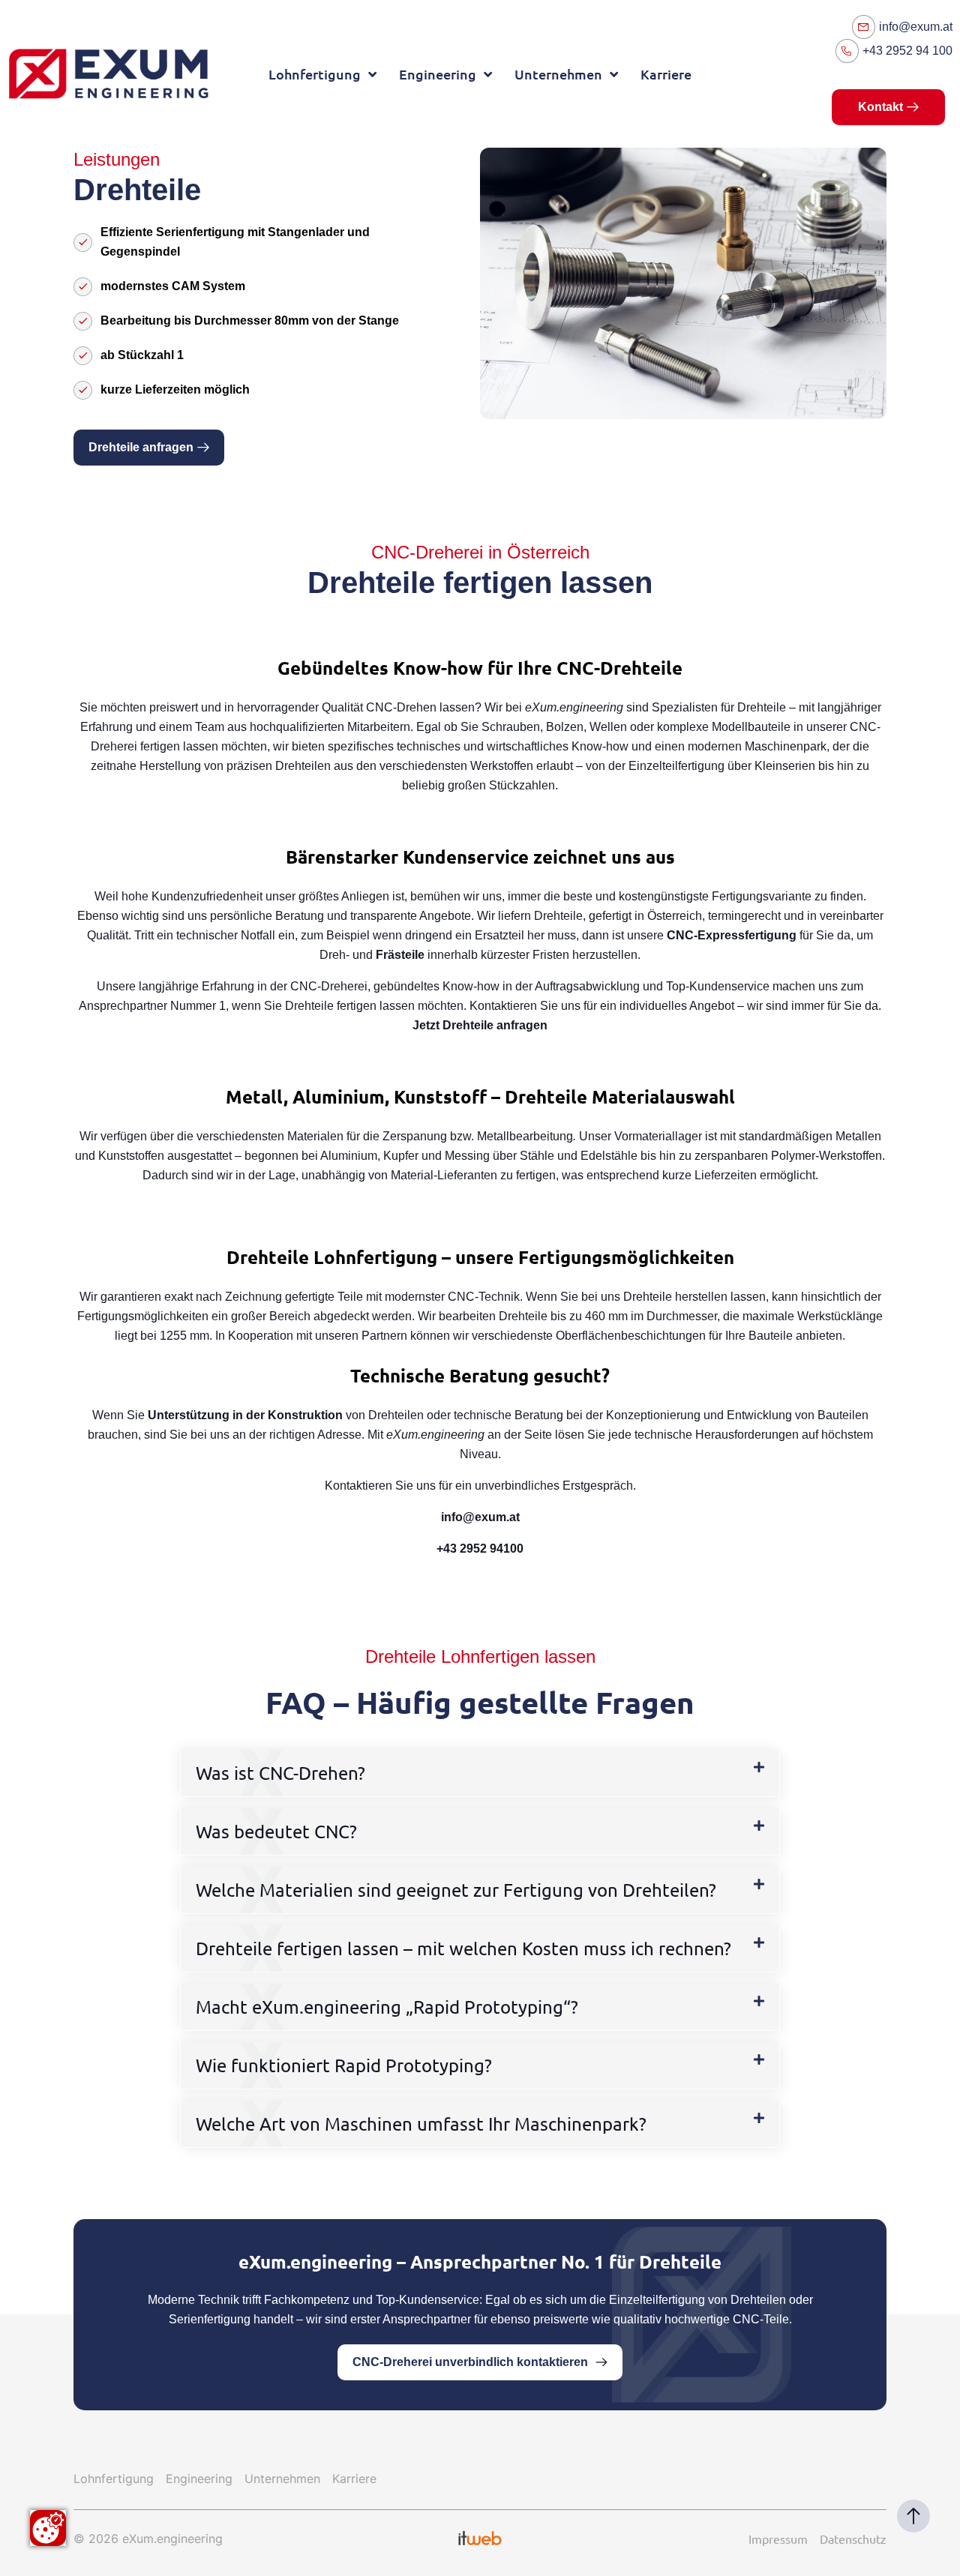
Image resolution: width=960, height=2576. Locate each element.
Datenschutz (853, 2539)
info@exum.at (480, 1517)
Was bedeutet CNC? (276, 1831)
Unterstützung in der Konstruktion (245, 1415)
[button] (480, 1773)
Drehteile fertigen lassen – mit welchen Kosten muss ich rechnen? (463, 1948)
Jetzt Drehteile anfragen (480, 1025)
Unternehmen (558, 74)
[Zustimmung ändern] (48, 2528)
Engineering (438, 74)
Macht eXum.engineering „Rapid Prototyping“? (387, 2007)
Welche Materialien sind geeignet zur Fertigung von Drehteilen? (456, 1890)
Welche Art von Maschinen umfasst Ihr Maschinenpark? (421, 2124)
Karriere (666, 74)
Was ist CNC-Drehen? (280, 1773)
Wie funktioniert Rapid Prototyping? (344, 2065)
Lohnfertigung (315, 74)
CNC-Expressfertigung (732, 935)
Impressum (778, 2539)
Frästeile (400, 955)
